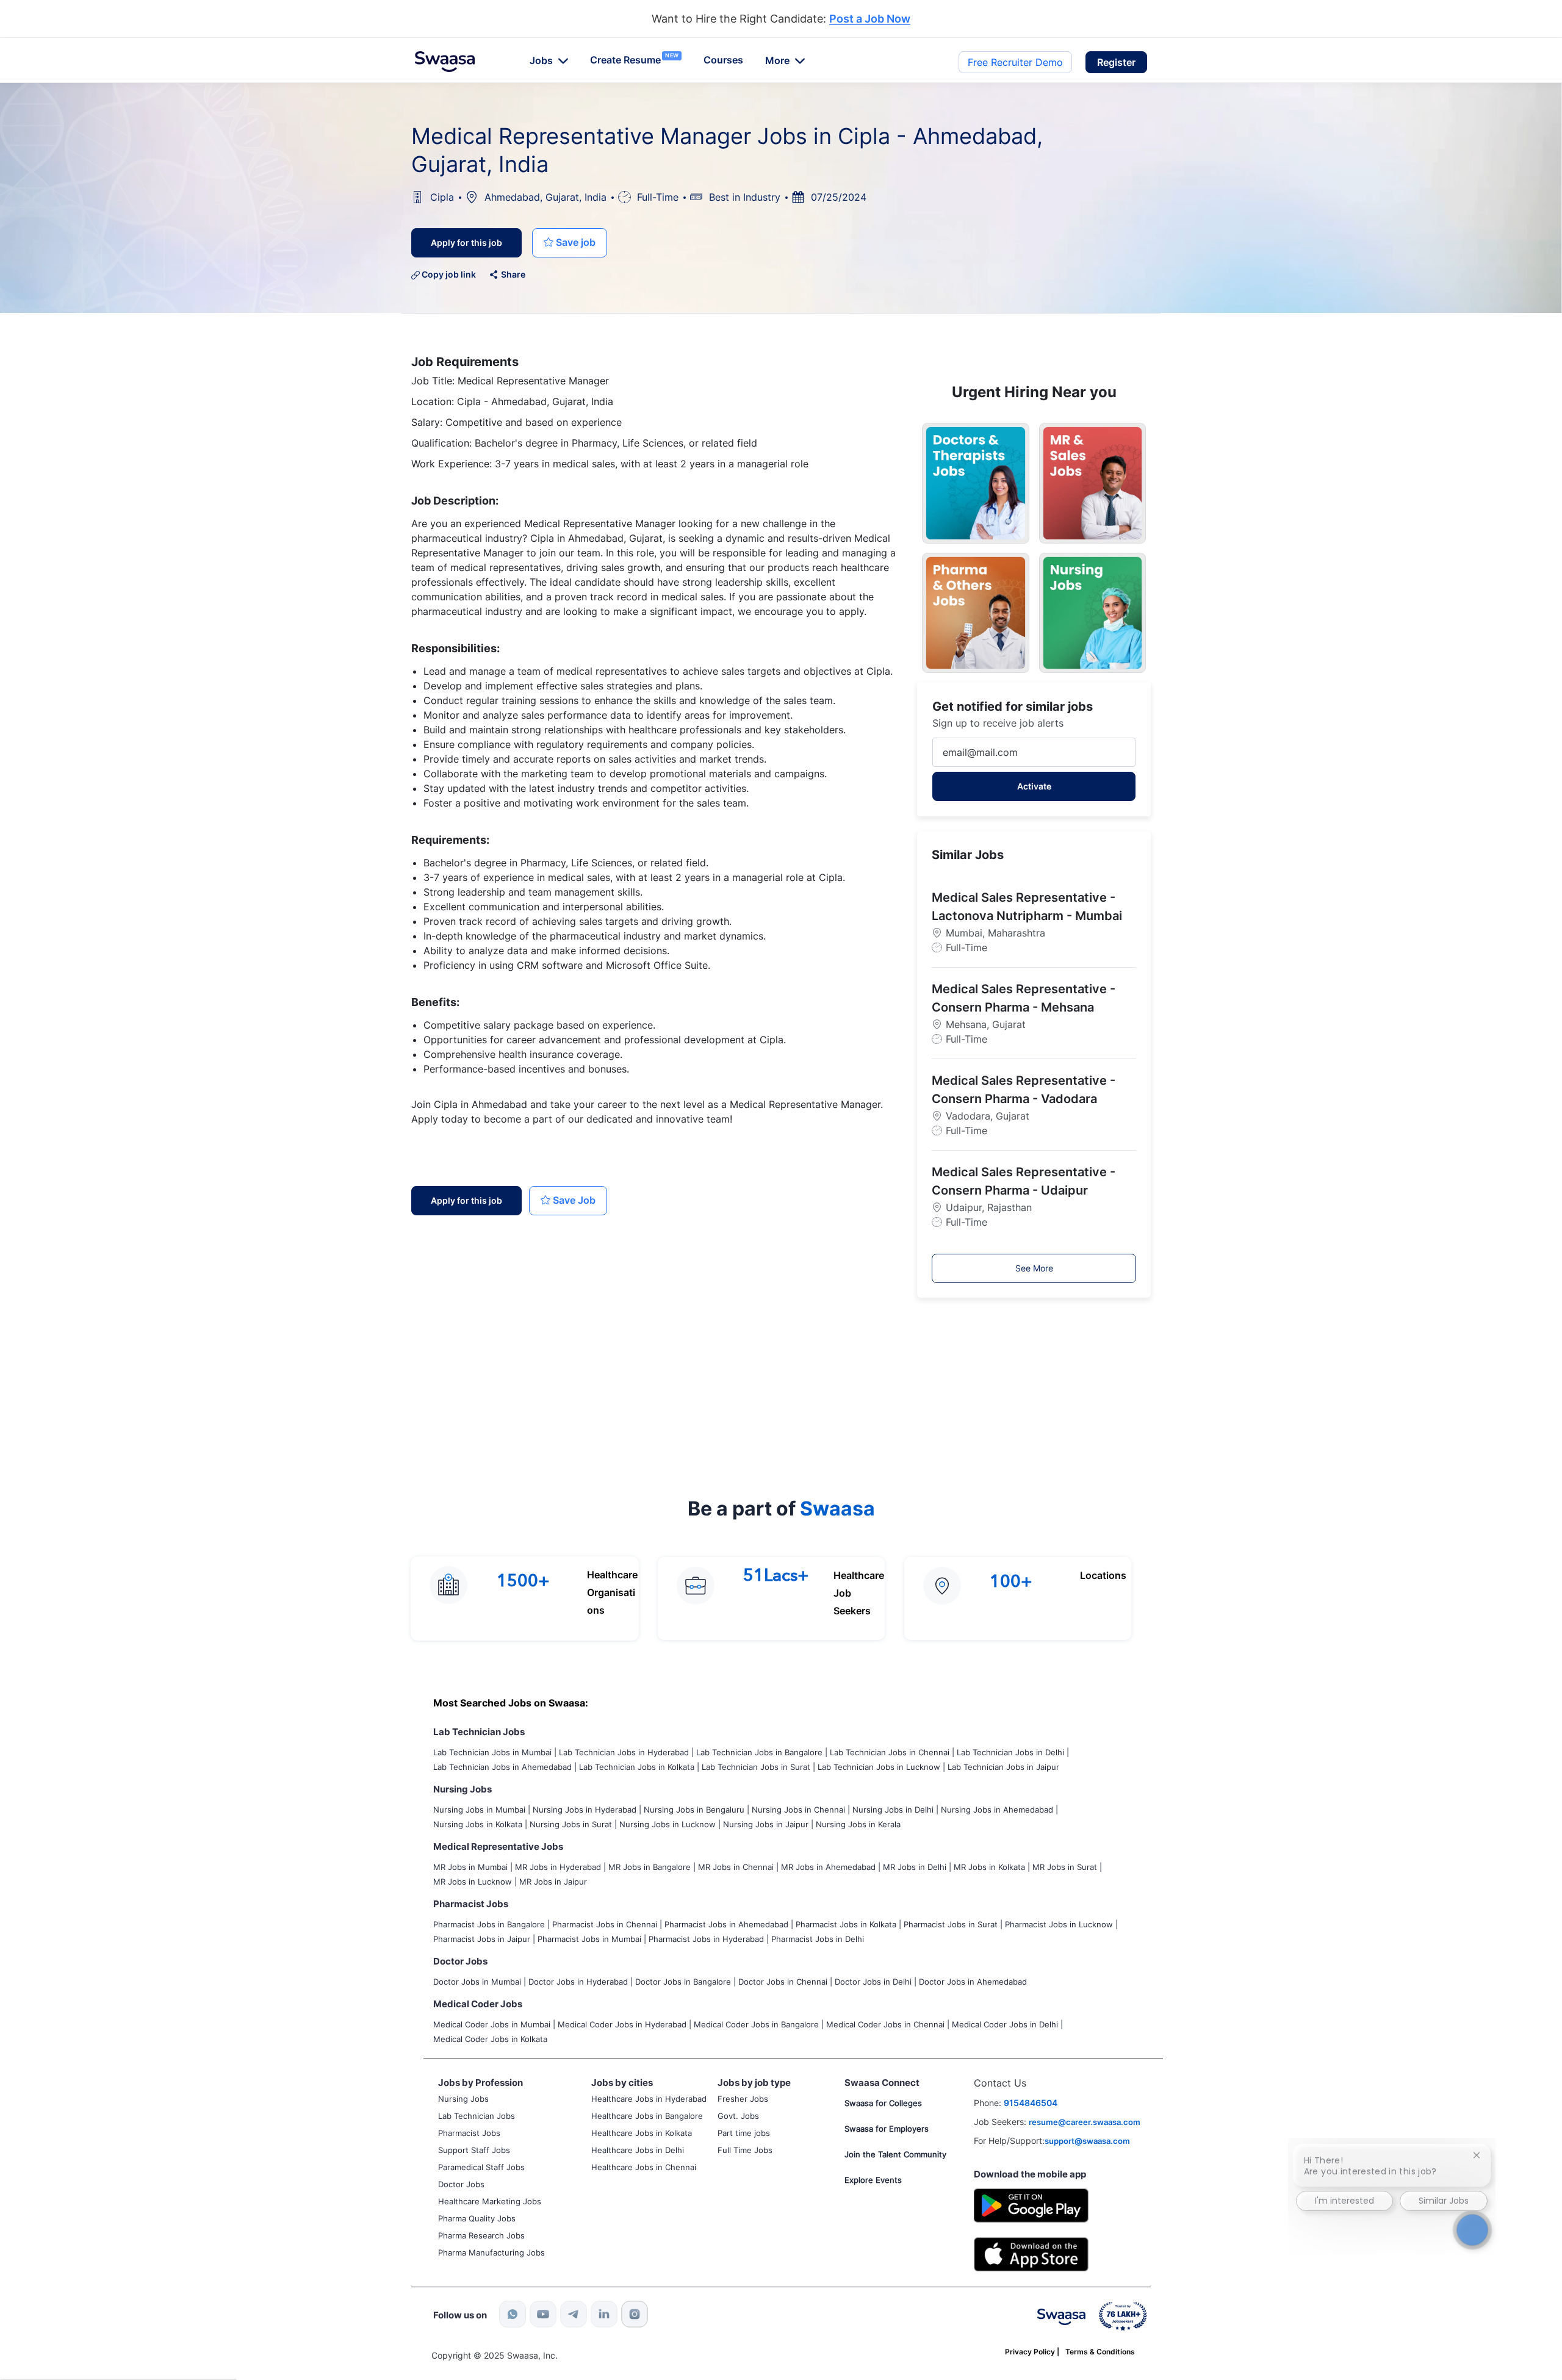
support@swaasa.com (1087, 2141)
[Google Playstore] (1031, 2204)
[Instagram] (635, 2314)
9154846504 (1031, 2103)
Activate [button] (1034, 786)
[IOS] (1031, 2253)
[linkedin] (604, 2314)
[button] (1116, 62)
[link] (445, 62)
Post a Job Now (870, 19)
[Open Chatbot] (1472, 2230)
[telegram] (574, 2314)
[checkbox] (570, 243)
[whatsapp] (513, 2314)
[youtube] (543, 2314)
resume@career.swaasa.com (1085, 2122)
